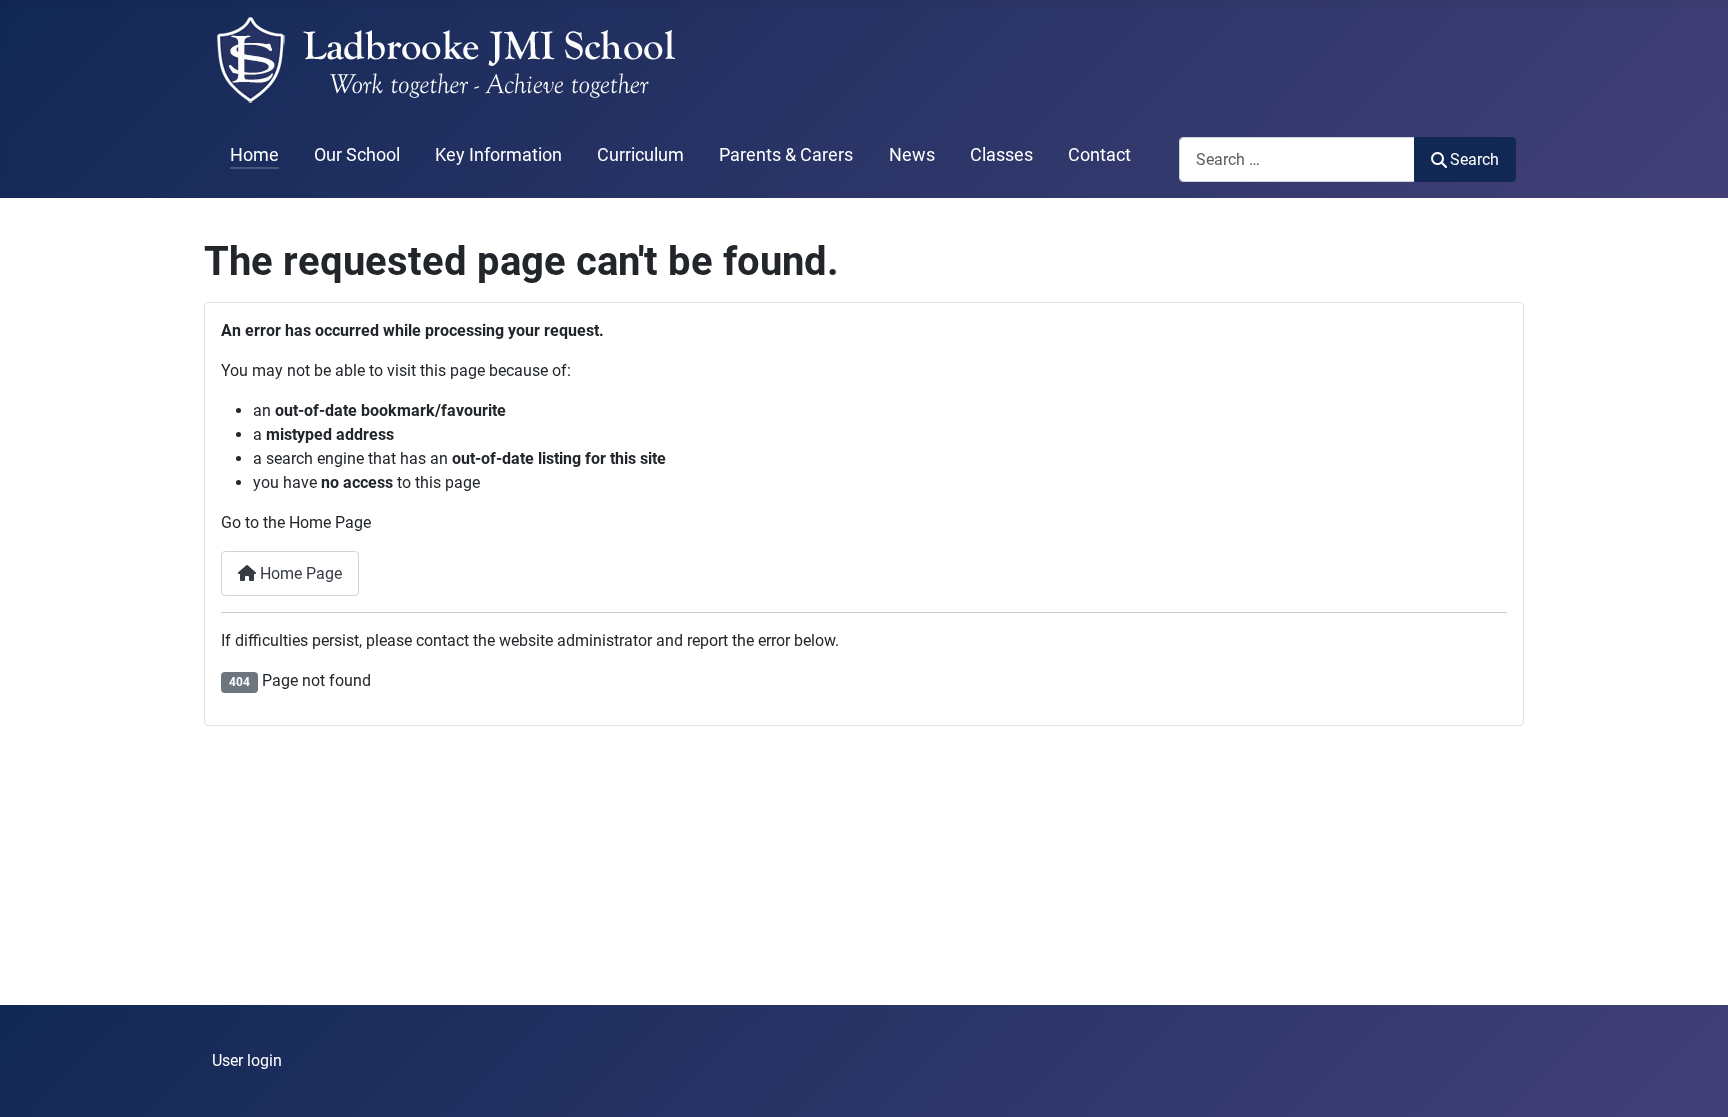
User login (247, 1060)
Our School (357, 155)
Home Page (299, 573)
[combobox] (1297, 159)
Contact (1099, 155)
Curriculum (640, 155)
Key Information (498, 155)
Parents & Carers (786, 155)
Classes (1001, 155)
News (912, 155)
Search (1474, 159)
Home (254, 155)
